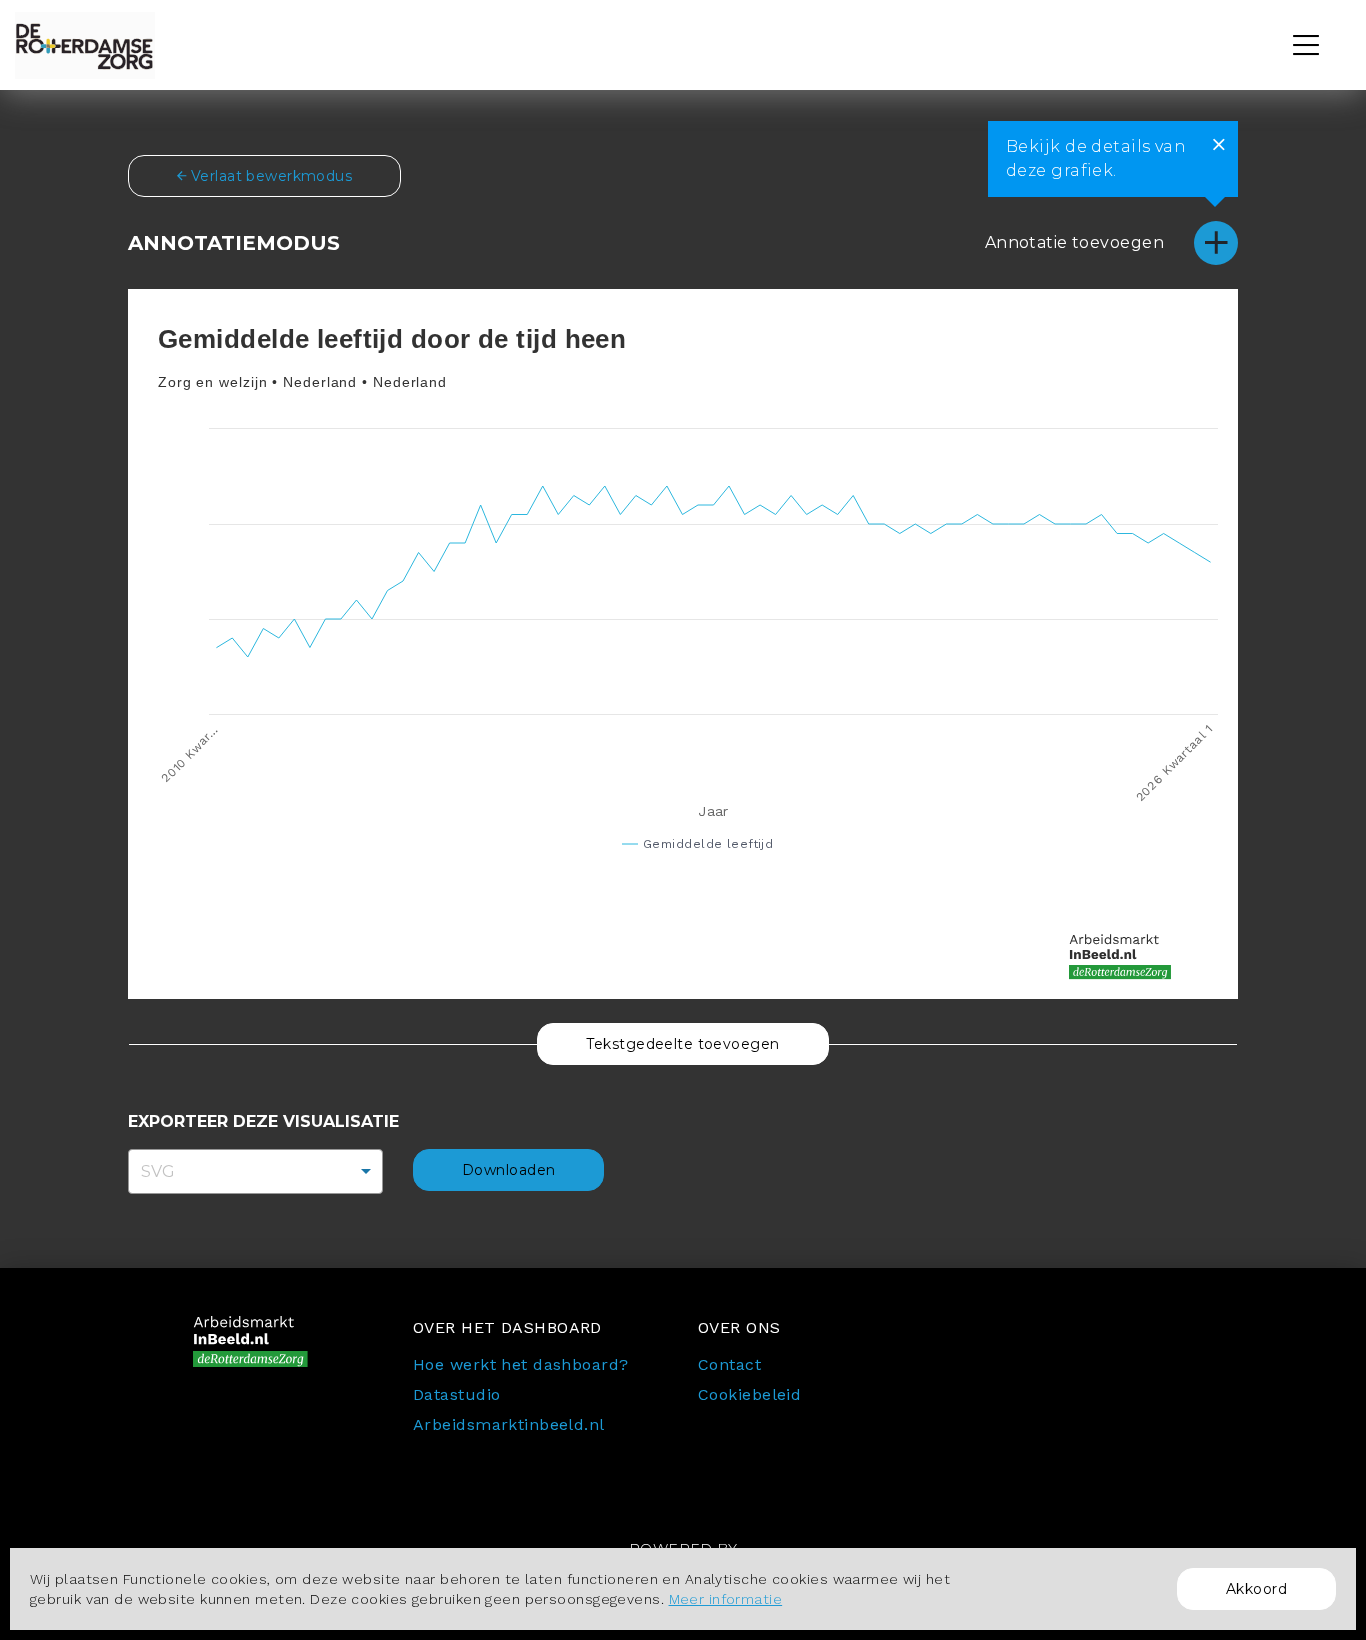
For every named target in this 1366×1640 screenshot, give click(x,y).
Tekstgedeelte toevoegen (682, 1044)
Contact (729, 1364)
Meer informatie (726, 1599)
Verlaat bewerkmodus (269, 176)
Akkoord (1256, 1589)
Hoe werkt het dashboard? (521, 1364)
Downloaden (508, 1170)
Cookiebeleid (749, 1394)
